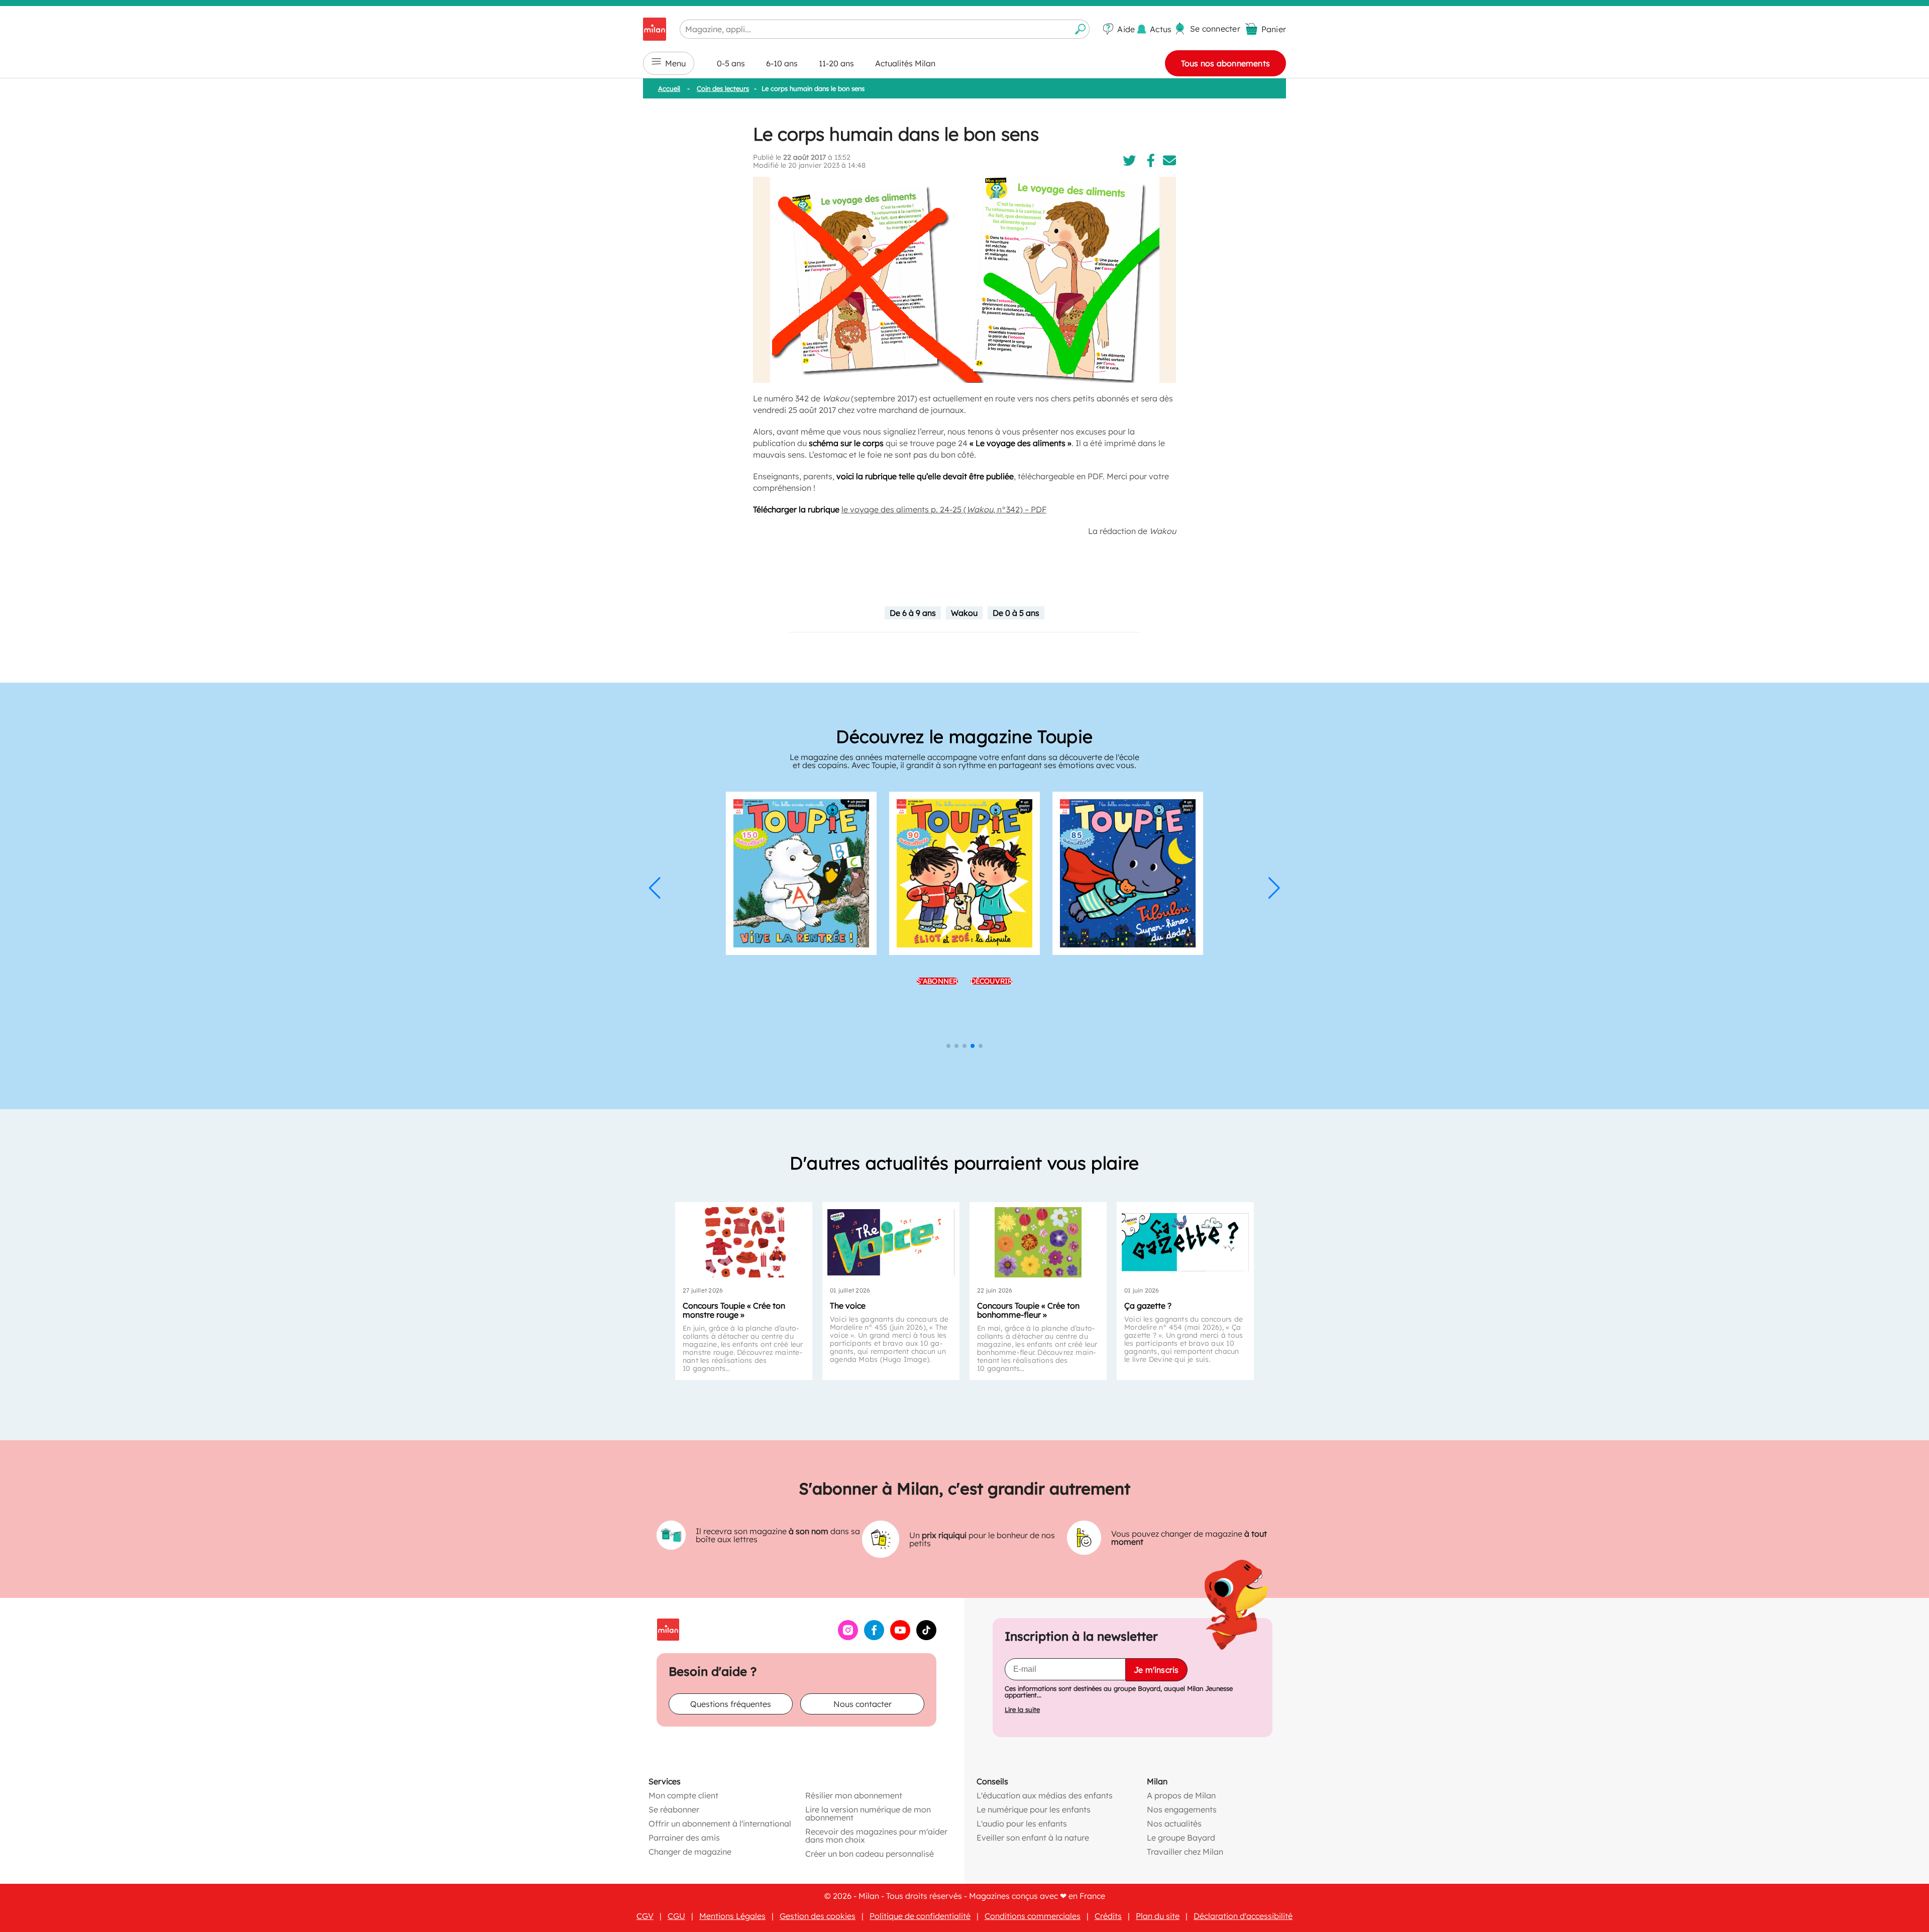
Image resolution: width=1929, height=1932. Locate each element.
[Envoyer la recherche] (1081, 29)
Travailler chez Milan (1185, 1852)
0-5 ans (731, 63)
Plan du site (1158, 1916)
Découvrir (992, 981)
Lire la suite (1022, 1710)
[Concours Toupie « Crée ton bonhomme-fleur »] (1038, 1242)
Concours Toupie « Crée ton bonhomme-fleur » (1028, 1310)
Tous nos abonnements (1225, 63)
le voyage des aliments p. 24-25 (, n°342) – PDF (944, 509)
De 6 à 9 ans (913, 613)
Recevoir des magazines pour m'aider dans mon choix (876, 1836)
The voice (848, 1306)
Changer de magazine (690, 1852)
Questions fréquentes (731, 1704)
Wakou (964, 613)
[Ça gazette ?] (1185, 1242)
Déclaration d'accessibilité (1243, 1916)
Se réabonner (674, 1809)
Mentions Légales (732, 1916)
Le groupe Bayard (1181, 1838)
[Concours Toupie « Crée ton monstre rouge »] (744, 1242)
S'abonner (937, 981)
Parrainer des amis (684, 1838)
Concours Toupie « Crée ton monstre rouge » (734, 1310)
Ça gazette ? (1148, 1306)
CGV (645, 1916)
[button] (655, 888)
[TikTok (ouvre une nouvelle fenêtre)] (926, 1637)
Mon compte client (683, 1795)
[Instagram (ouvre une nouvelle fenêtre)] (848, 1637)
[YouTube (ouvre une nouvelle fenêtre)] (900, 1637)
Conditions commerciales (1033, 1916)
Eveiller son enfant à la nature (1033, 1838)
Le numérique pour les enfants (1034, 1809)
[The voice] (891, 1242)
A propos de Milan (1181, 1795)
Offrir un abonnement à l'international (720, 1823)
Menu (675, 63)
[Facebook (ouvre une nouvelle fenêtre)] (874, 1637)
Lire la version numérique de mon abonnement (868, 1813)
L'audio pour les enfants (1022, 1823)
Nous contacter (863, 1704)
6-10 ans (782, 63)
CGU (676, 1916)
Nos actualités (1174, 1823)
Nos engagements (1182, 1809)
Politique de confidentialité (920, 1916)
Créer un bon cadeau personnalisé (870, 1854)
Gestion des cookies (818, 1916)
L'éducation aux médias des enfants (1045, 1795)
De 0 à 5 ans (1016, 613)
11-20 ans (836, 63)
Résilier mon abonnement (854, 1795)
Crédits (1108, 1916)
